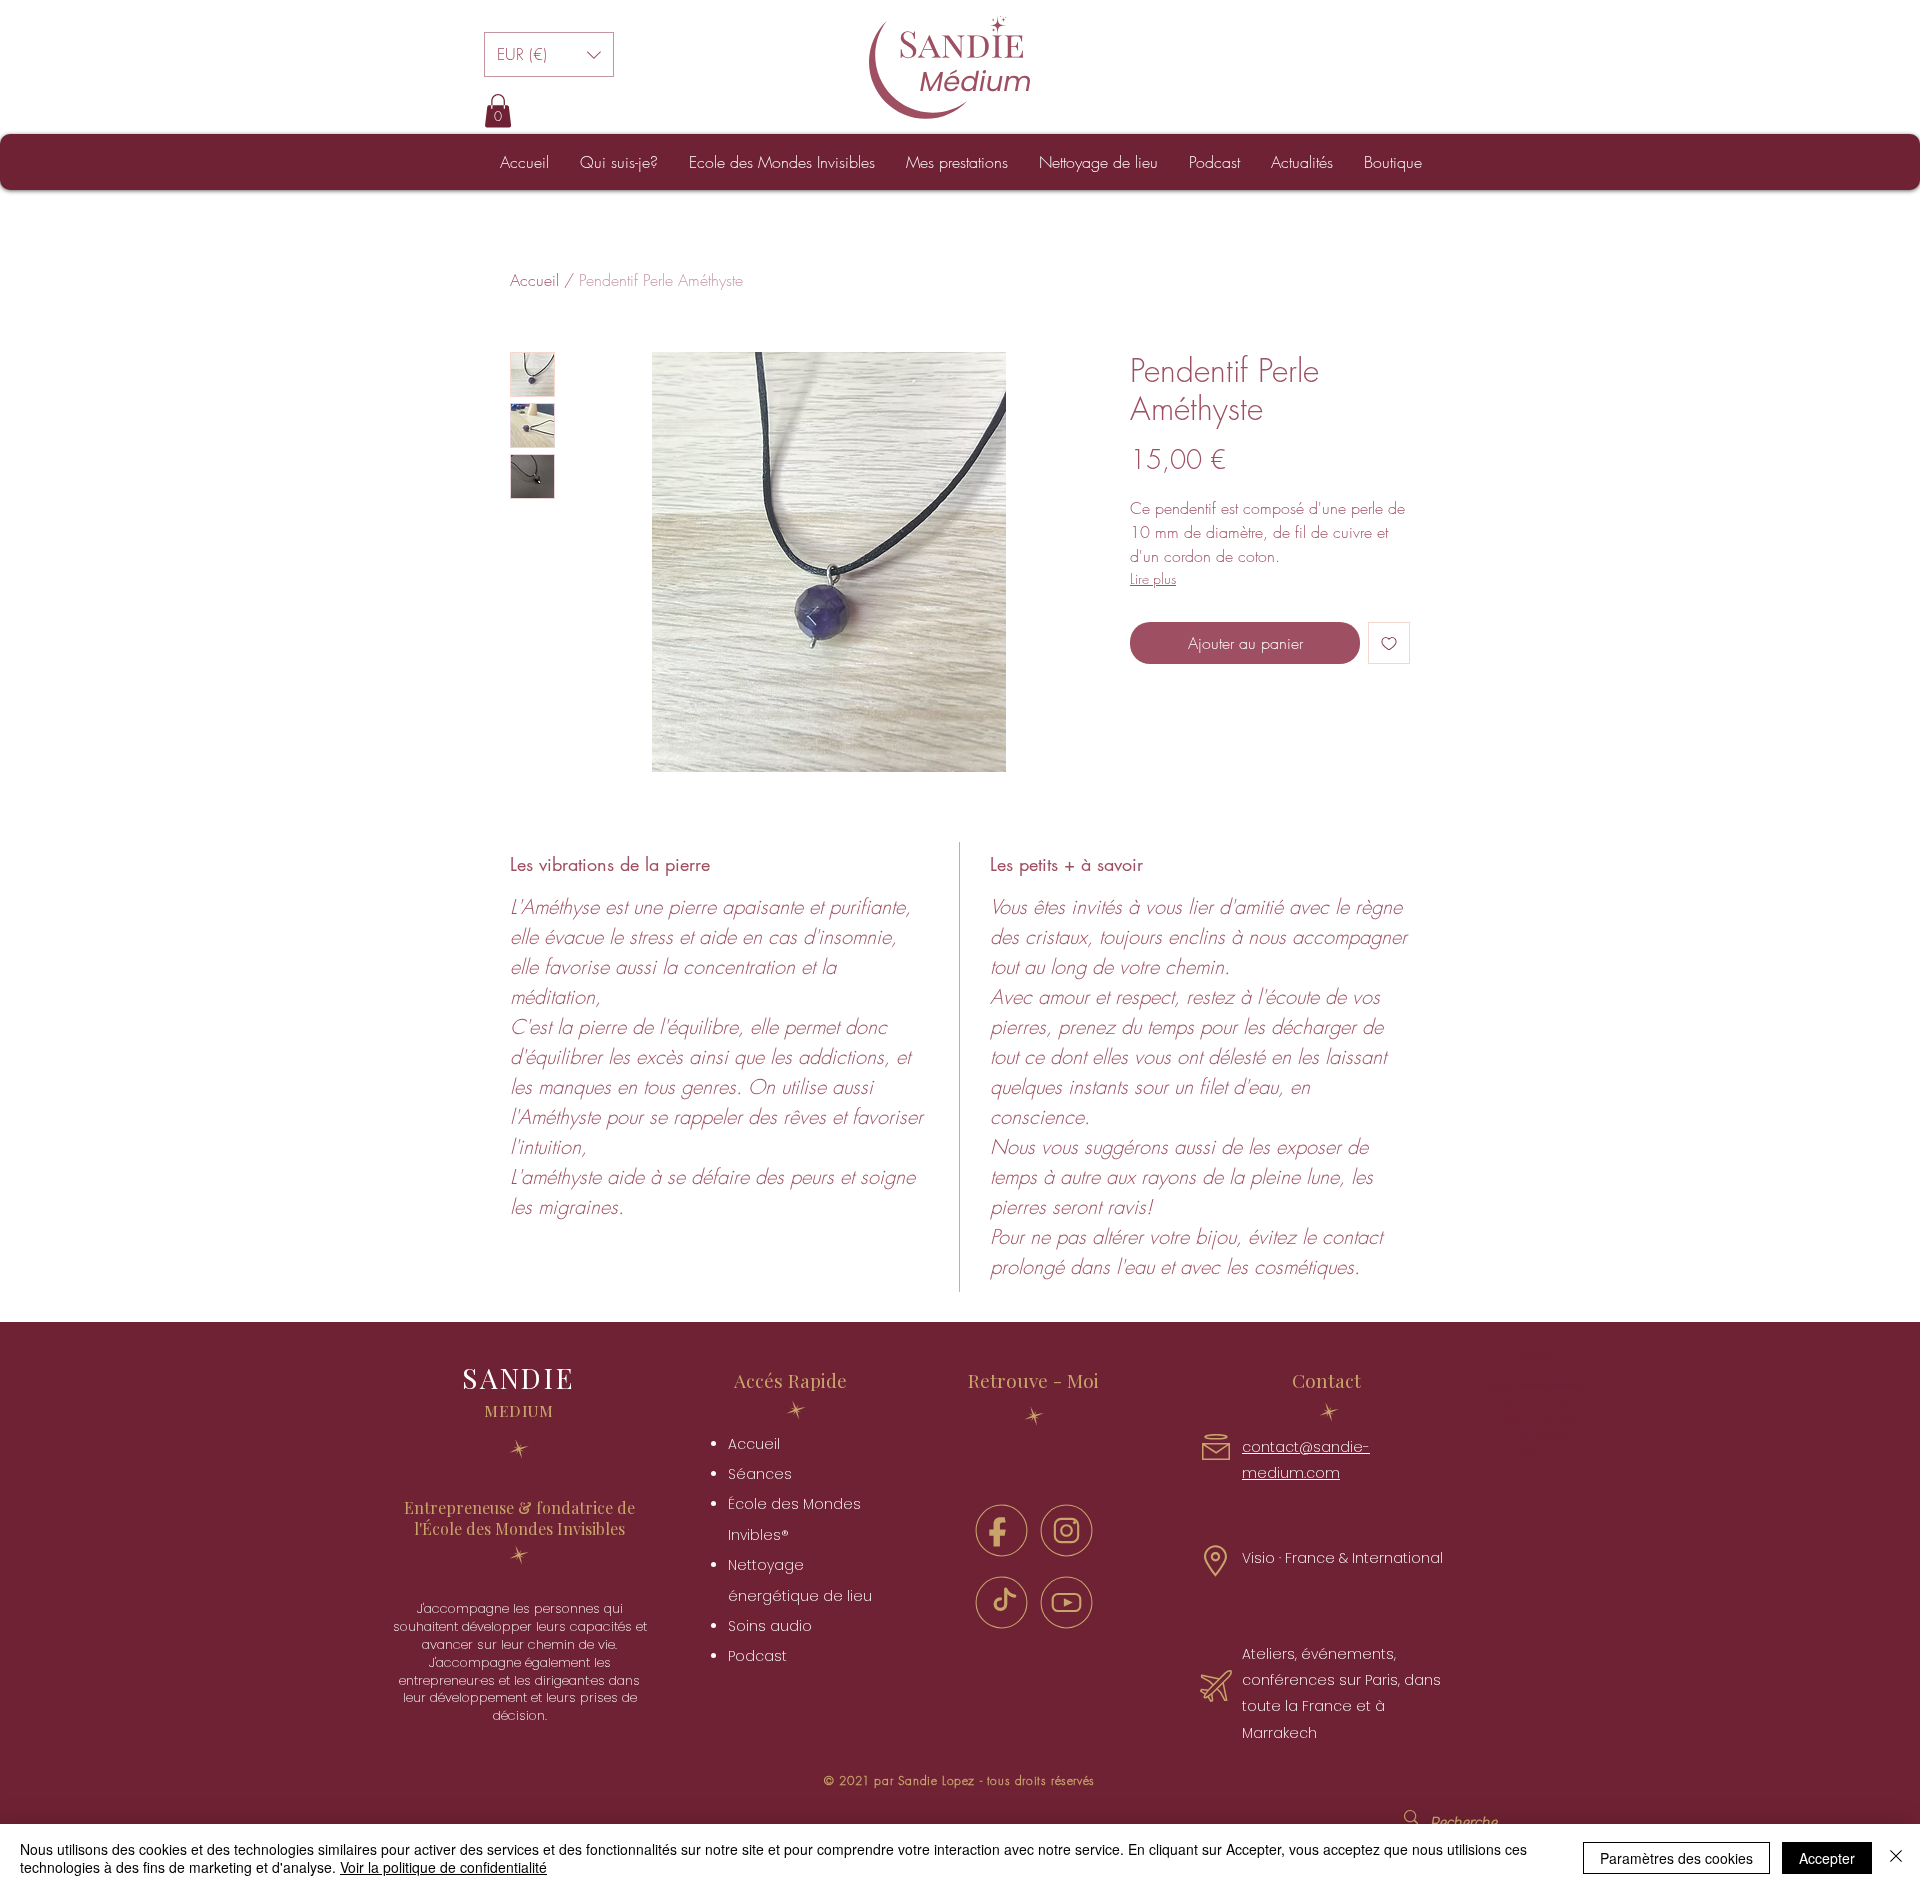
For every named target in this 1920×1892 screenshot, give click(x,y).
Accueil (534, 280)
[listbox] (549, 54)
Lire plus (1153, 578)
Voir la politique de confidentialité (443, 1867)
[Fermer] (1896, 1858)
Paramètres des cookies (1676, 1858)
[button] (549, 54)
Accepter (1827, 1858)
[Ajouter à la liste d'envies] (1389, 643)
